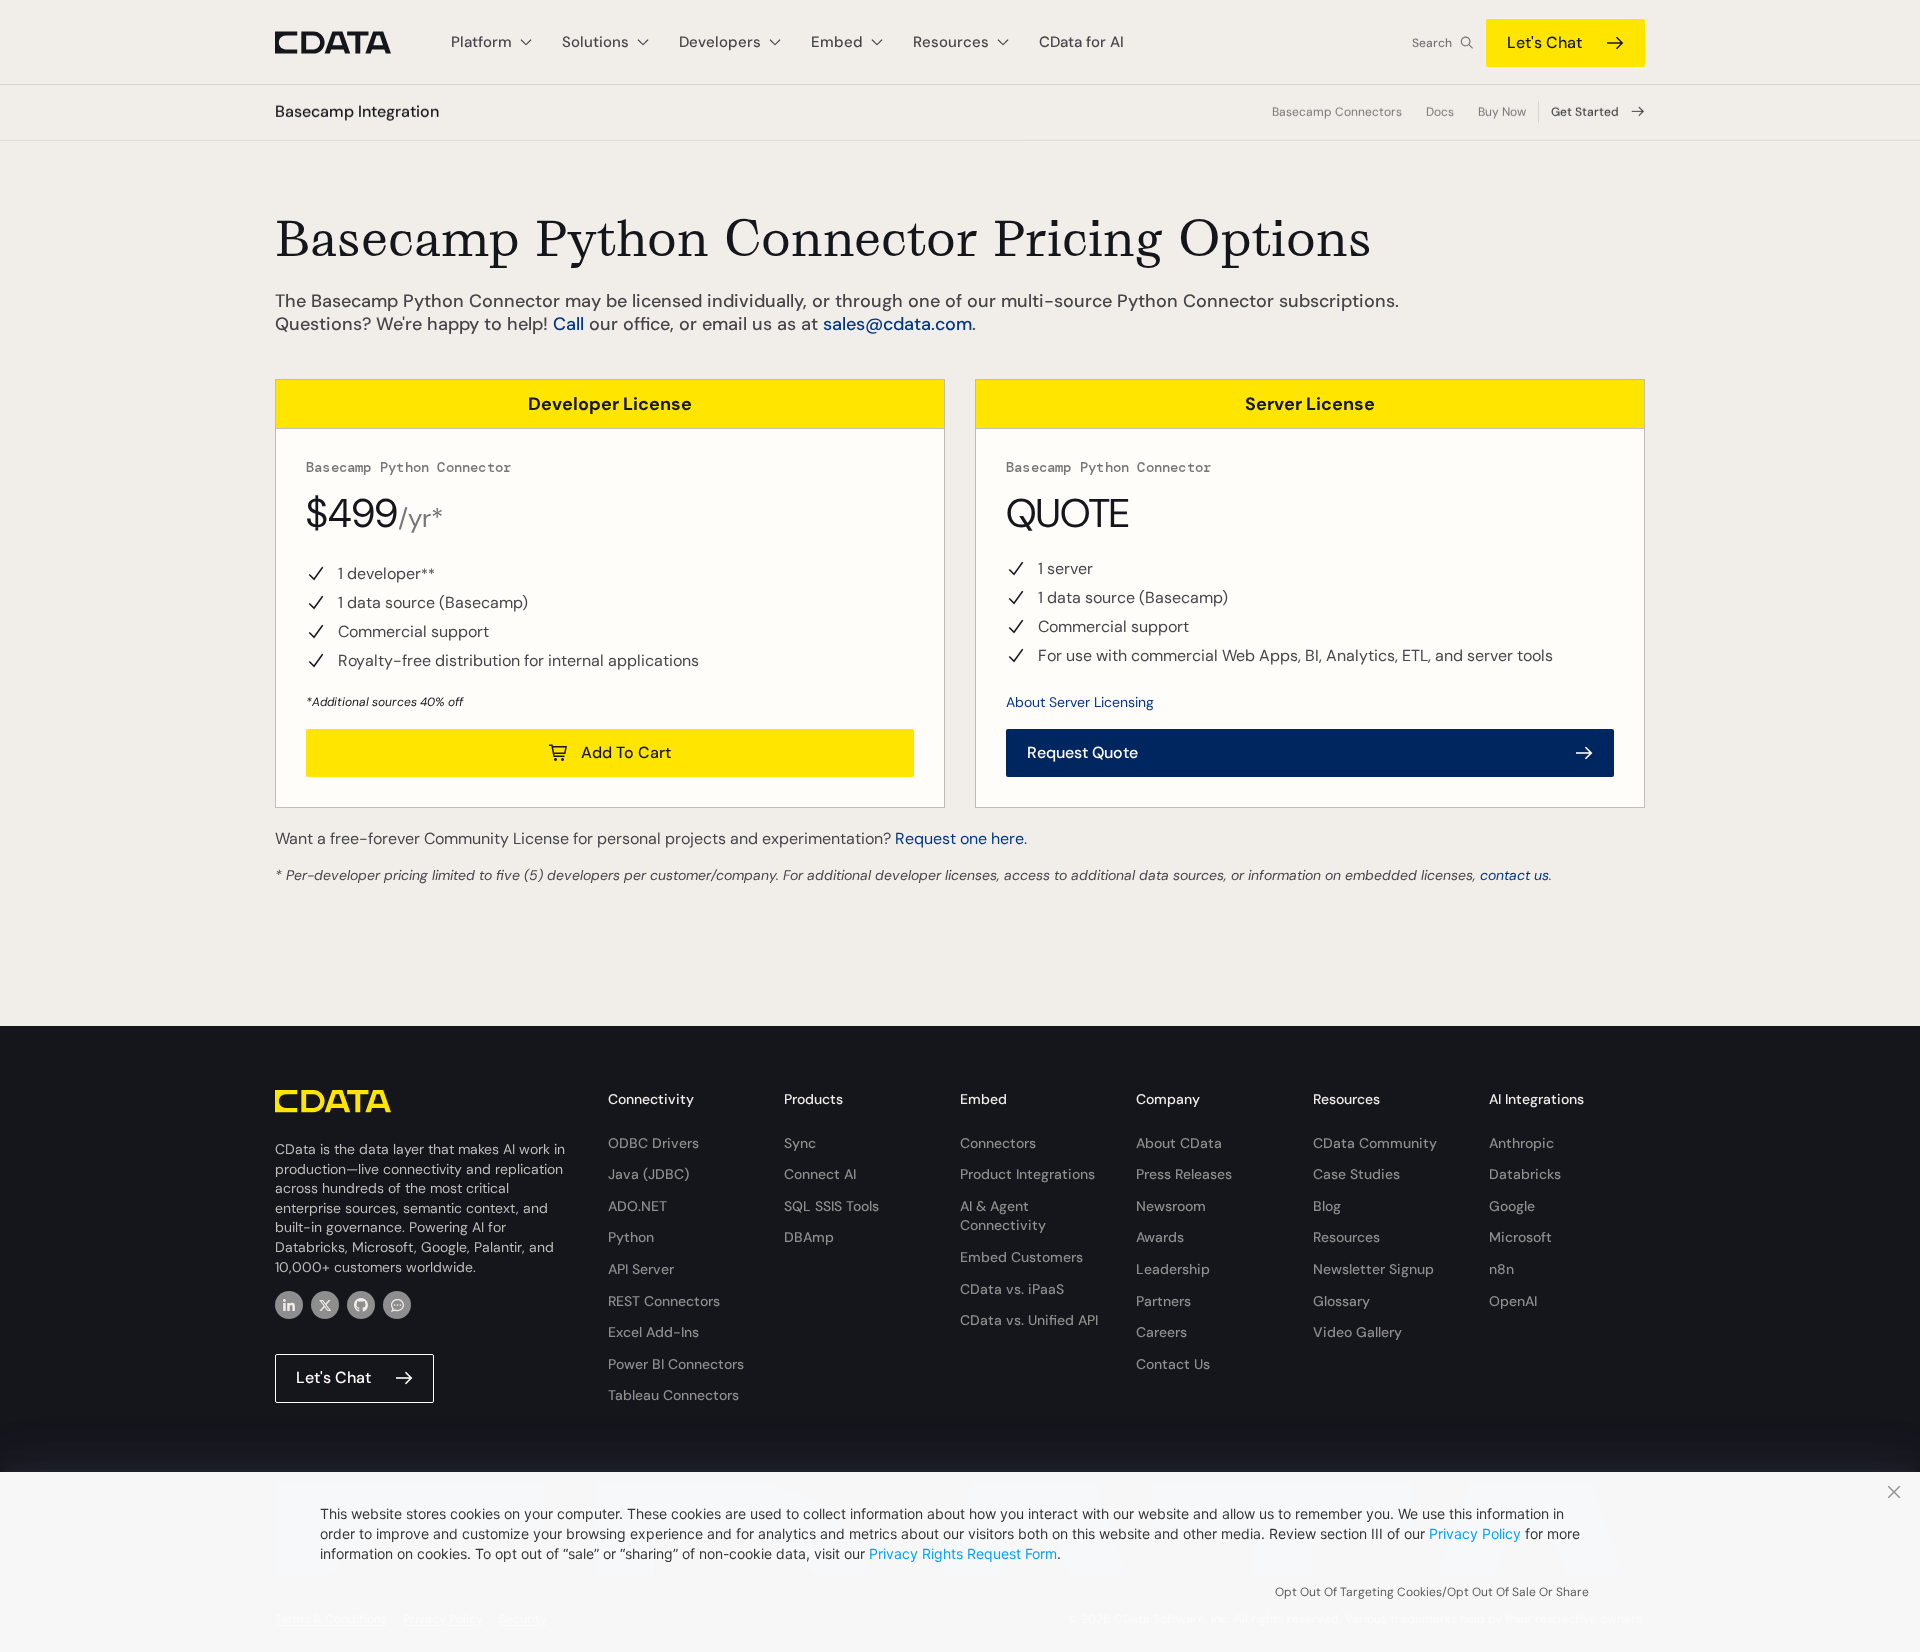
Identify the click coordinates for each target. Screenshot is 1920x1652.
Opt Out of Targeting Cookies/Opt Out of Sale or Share (1432, 1592)
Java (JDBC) (648, 1174)
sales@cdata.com (897, 324)
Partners (1163, 1301)
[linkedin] (289, 1305)
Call (568, 324)
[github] (361, 1305)
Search (1432, 43)
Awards (1160, 1237)
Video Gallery (1357, 1332)
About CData (1179, 1143)
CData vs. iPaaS (1012, 1289)
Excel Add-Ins (653, 1332)
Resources (1346, 1237)
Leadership (1173, 1269)
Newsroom (1171, 1206)
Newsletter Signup (1373, 1269)
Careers (1161, 1332)
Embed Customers (1021, 1257)
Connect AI (820, 1174)
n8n (1501, 1269)
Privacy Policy (1475, 1533)
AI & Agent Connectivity (1003, 1216)
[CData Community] (397, 1305)
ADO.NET (637, 1206)
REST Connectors (664, 1301)
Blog (1327, 1206)
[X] (325, 1305)
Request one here (959, 838)
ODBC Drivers (653, 1143)
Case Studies (1356, 1174)
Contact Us (1173, 1364)
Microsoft (1520, 1237)
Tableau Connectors (673, 1395)
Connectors (998, 1143)
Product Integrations (1027, 1174)
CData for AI (1081, 42)
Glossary (1341, 1301)
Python (631, 1237)
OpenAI (1513, 1301)
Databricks (1525, 1174)
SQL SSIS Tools (831, 1206)
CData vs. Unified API (1029, 1320)
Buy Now (1502, 112)
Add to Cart (626, 752)
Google (1512, 1206)
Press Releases (1184, 1174)
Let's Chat (1544, 42)
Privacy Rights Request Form (963, 1553)
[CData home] (348, 42)
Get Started (1585, 112)
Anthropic (1521, 1143)
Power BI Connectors (676, 1364)
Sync (800, 1143)
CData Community (1375, 1143)
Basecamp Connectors (1337, 112)
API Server (641, 1269)
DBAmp (809, 1237)
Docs (1440, 112)
